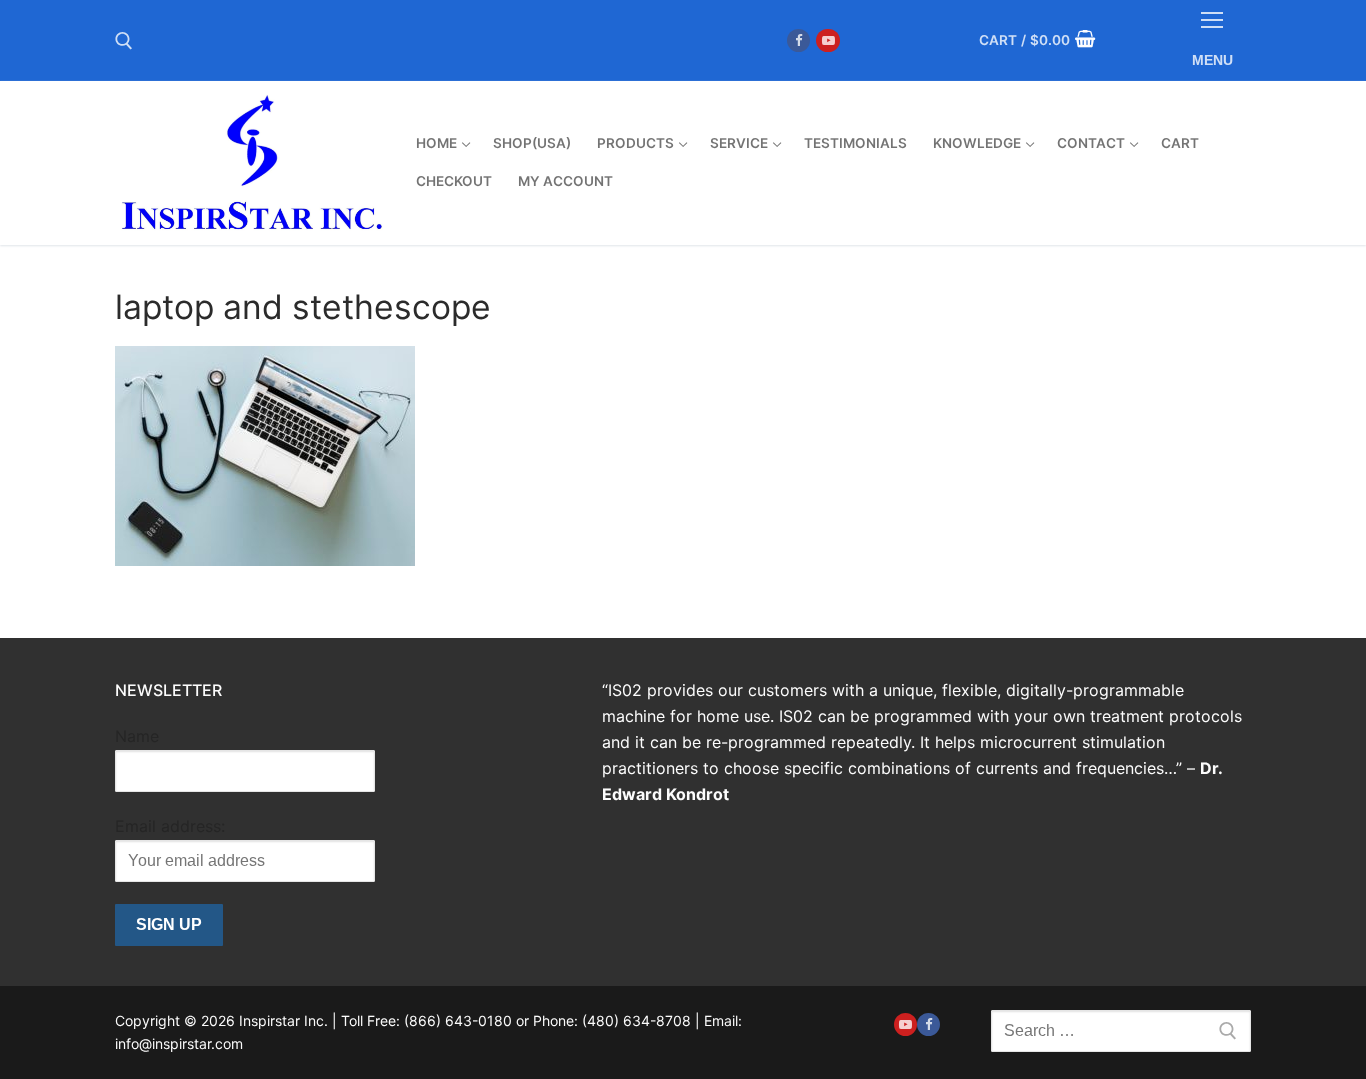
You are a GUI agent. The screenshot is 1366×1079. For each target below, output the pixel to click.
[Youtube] (827, 40)
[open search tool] (124, 41)
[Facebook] (798, 40)
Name (137, 736)
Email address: (170, 826)
